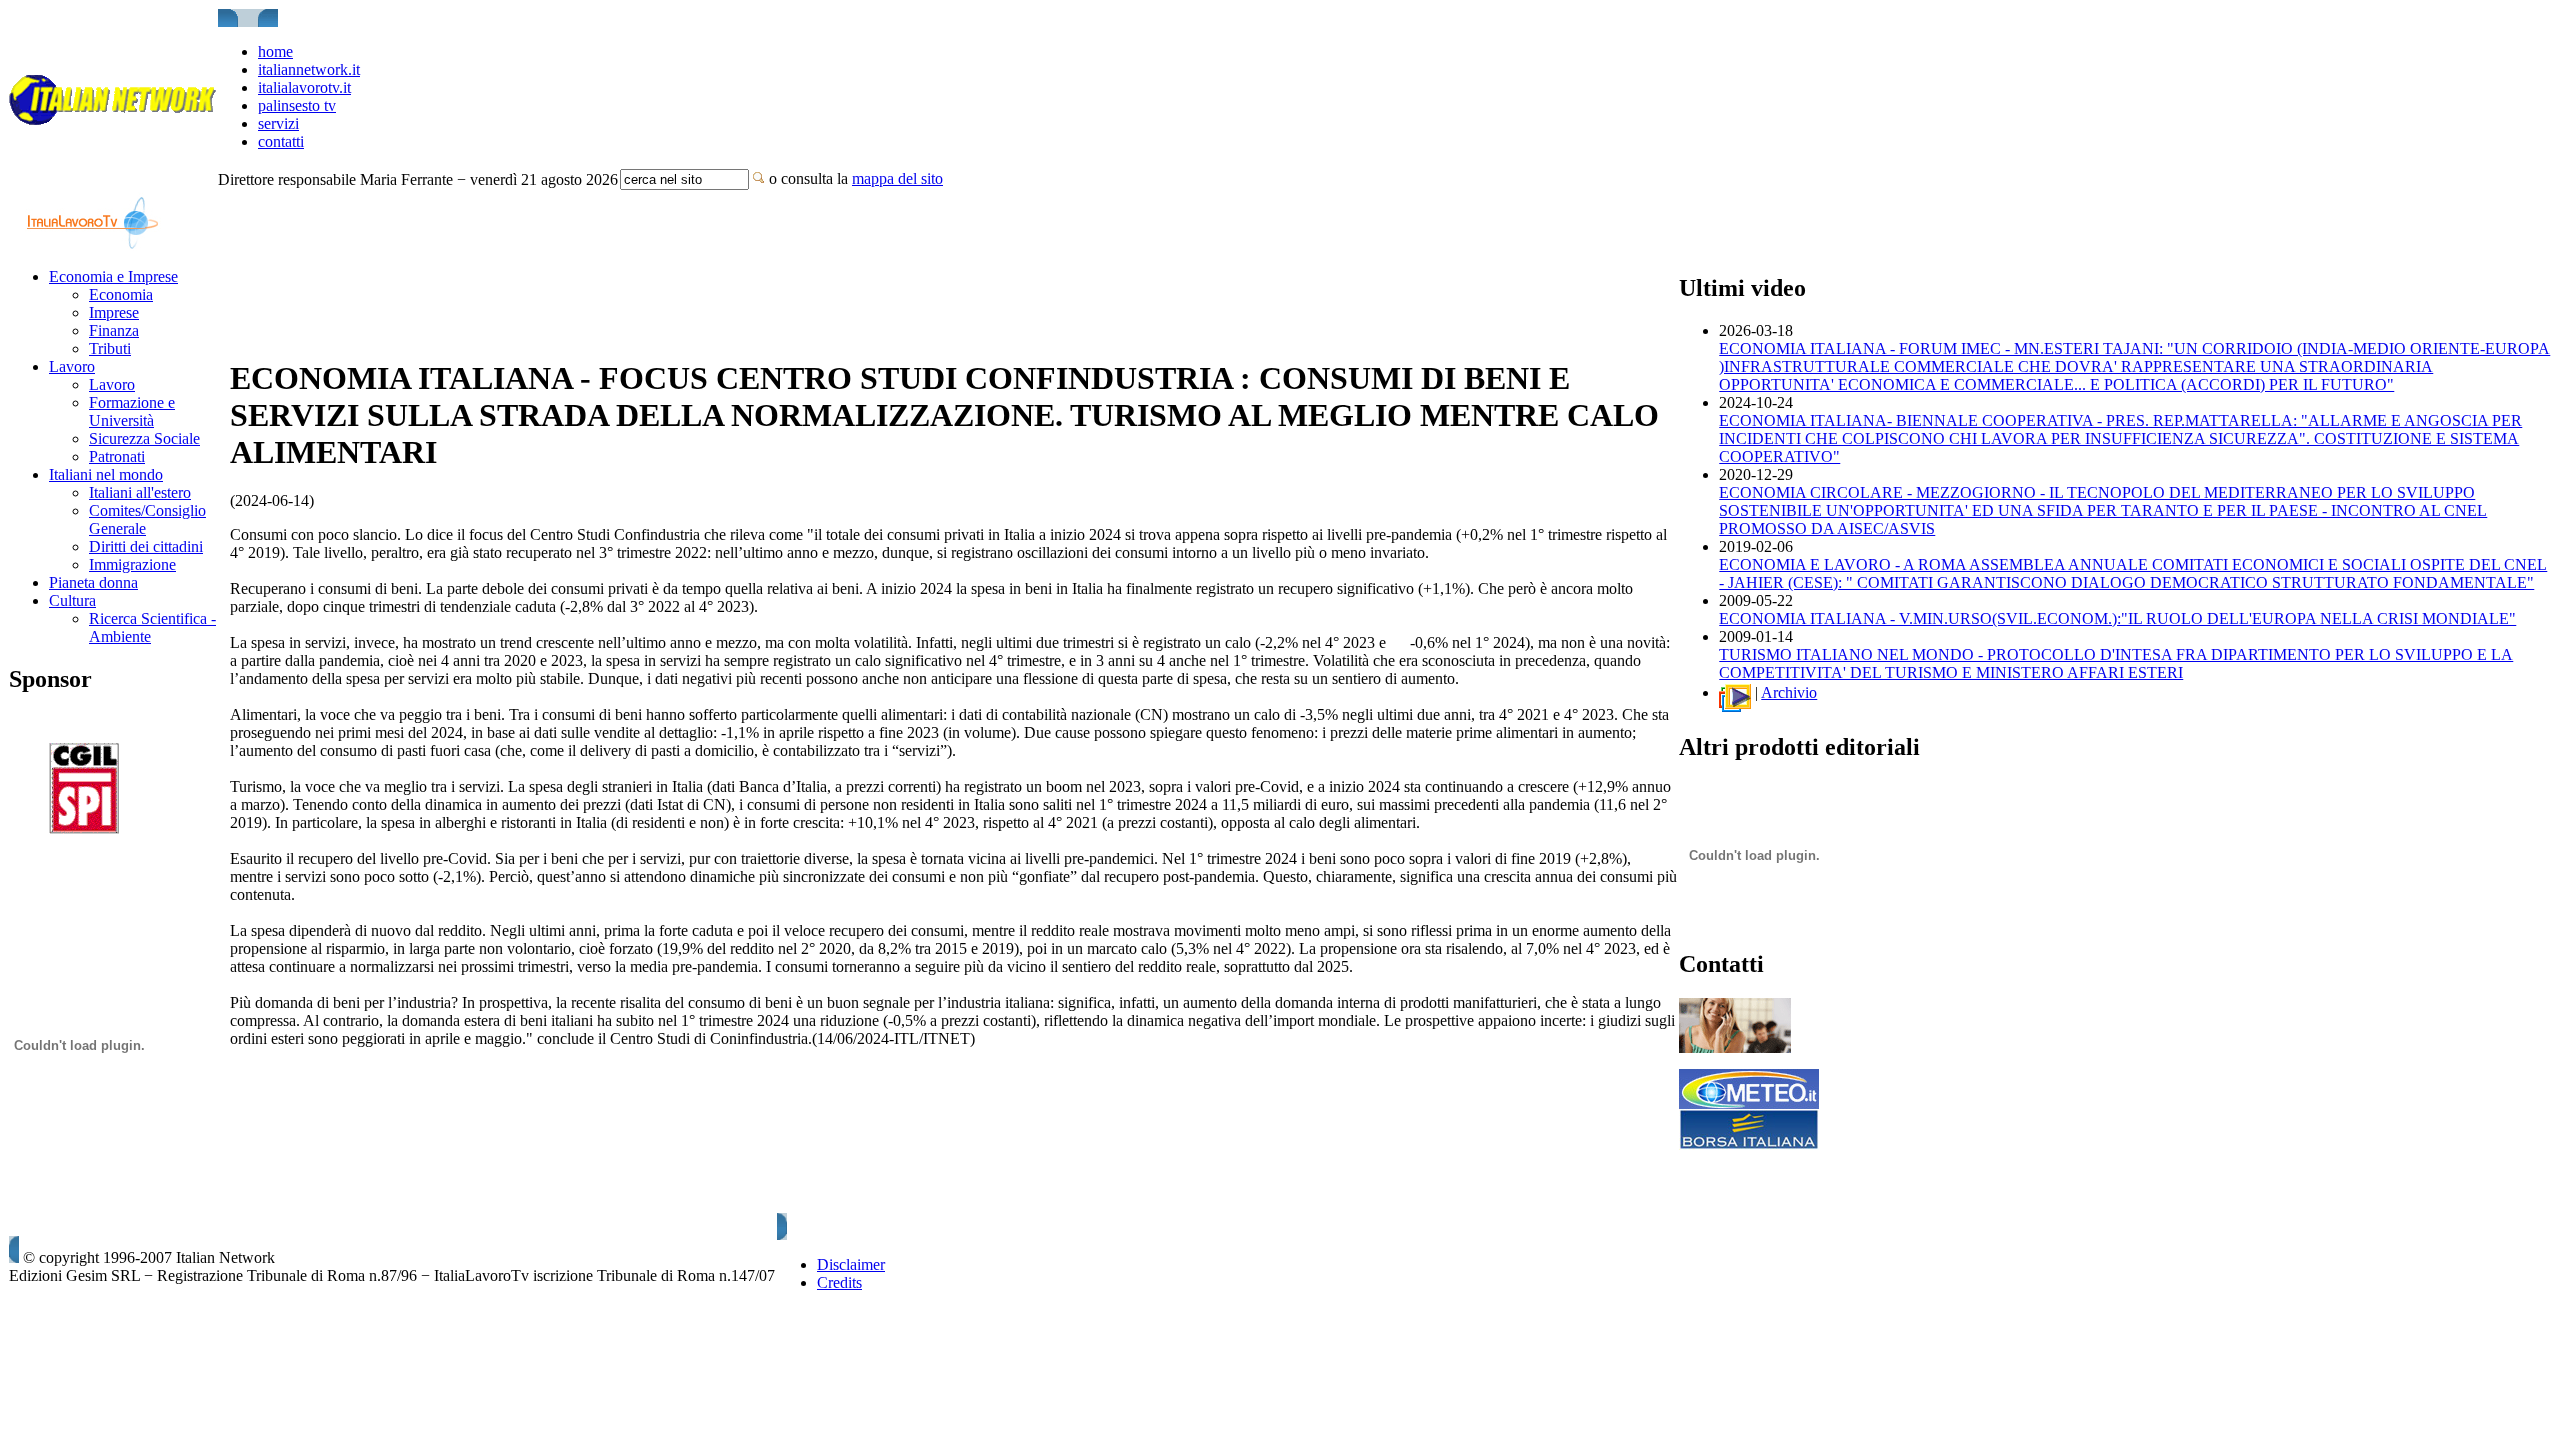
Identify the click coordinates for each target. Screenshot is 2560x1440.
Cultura (72, 600)
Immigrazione (132, 564)
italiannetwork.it (309, 69)
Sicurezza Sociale (144, 438)
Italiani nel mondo (106, 474)
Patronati (117, 456)
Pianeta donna (93, 582)
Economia (121, 294)
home (275, 51)
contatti (281, 141)
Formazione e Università (132, 411)
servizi (278, 123)
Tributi (110, 348)
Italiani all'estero (140, 492)
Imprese (114, 312)
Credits (839, 1282)
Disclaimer (851, 1264)
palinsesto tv (297, 105)
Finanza (114, 330)
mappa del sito (897, 178)
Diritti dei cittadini (146, 546)
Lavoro (72, 366)
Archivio (1789, 692)
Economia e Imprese (113, 276)
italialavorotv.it (304, 87)
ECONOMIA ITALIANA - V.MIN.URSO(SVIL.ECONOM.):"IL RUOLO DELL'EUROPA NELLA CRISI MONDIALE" (2117, 618)
